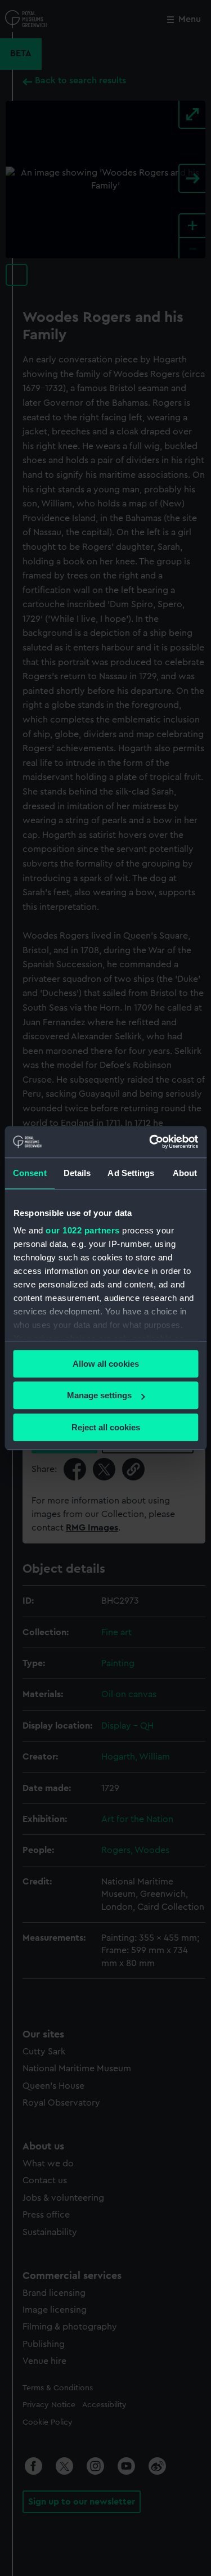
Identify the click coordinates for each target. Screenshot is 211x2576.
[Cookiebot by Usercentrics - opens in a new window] (150, 1142)
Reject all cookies (106, 1427)
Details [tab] (77, 1173)
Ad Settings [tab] (131, 1173)
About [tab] (185, 1173)
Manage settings (99, 1395)
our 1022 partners (83, 1230)
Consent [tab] (30, 1173)
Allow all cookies (106, 1364)
